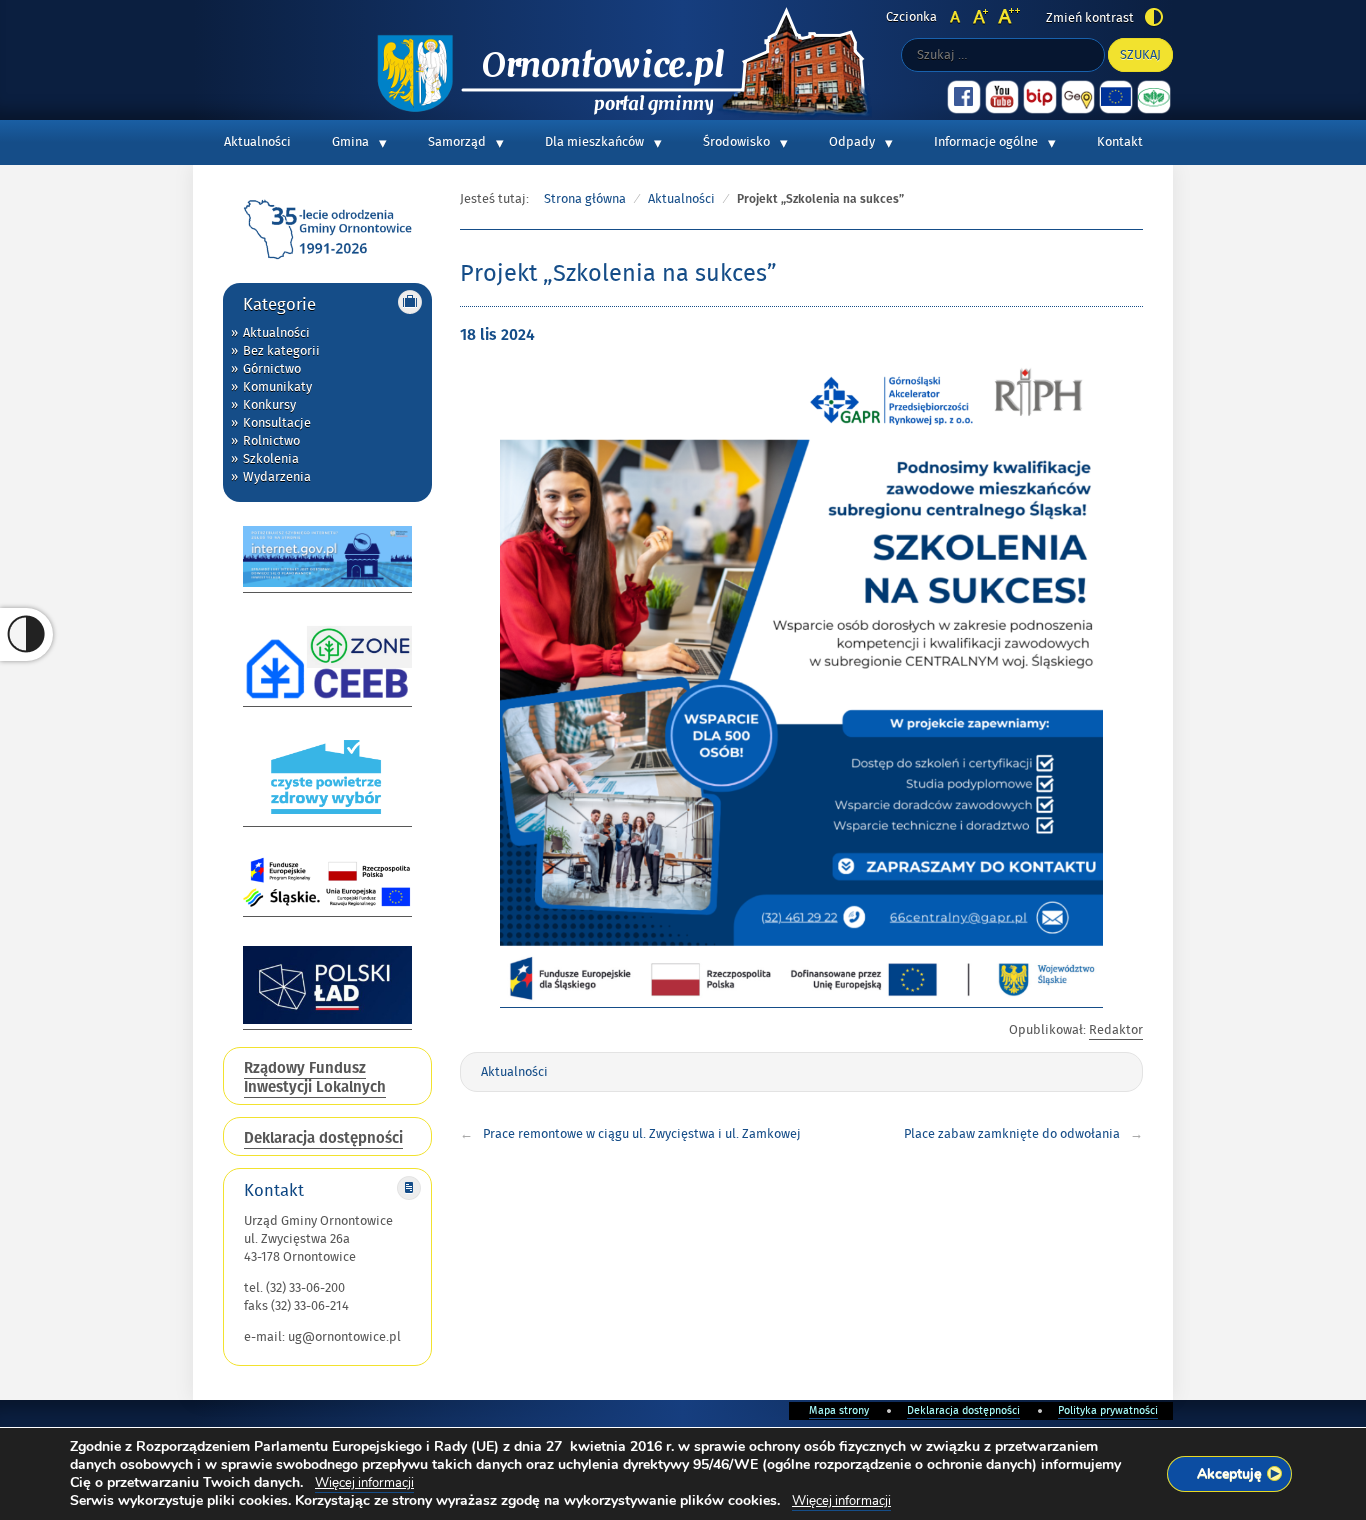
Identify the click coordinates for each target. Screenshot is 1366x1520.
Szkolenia (271, 459)
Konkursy (269, 405)
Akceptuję (1229, 1473)
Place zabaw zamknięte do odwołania (1012, 1134)
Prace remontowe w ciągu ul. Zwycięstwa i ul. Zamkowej (642, 1134)
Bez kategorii (281, 351)
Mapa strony (839, 1410)
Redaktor (1116, 1030)
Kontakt (1120, 142)
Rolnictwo (271, 441)
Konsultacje (277, 423)
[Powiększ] (1077, 384)
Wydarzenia (277, 477)
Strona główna (585, 199)
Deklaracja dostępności (963, 1410)
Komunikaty (277, 387)
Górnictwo (272, 369)
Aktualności (257, 142)
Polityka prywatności (1108, 1410)
